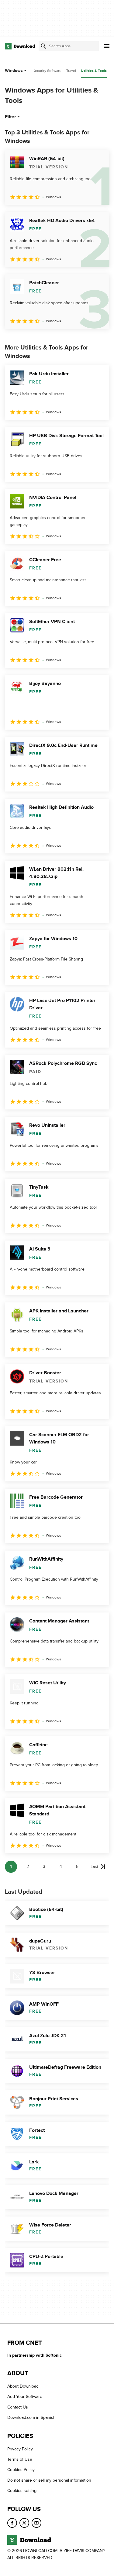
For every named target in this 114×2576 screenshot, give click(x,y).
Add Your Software (25, 2397)
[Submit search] (43, 46)
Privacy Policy (20, 2449)
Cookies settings (23, 2491)
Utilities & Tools (94, 71)
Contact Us (18, 2407)
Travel (71, 71)
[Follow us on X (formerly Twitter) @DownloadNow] (24, 2523)
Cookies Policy (21, 2470)
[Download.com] (20, 46)
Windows (14, 71)
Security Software (47, 71)
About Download (23, 2386)
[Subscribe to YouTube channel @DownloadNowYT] (36, 2523)
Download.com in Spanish (31, 2417)
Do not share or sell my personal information (49, 2480)
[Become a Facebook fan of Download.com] (12, 2523)
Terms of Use (20, 2459)
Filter (10, 117)
